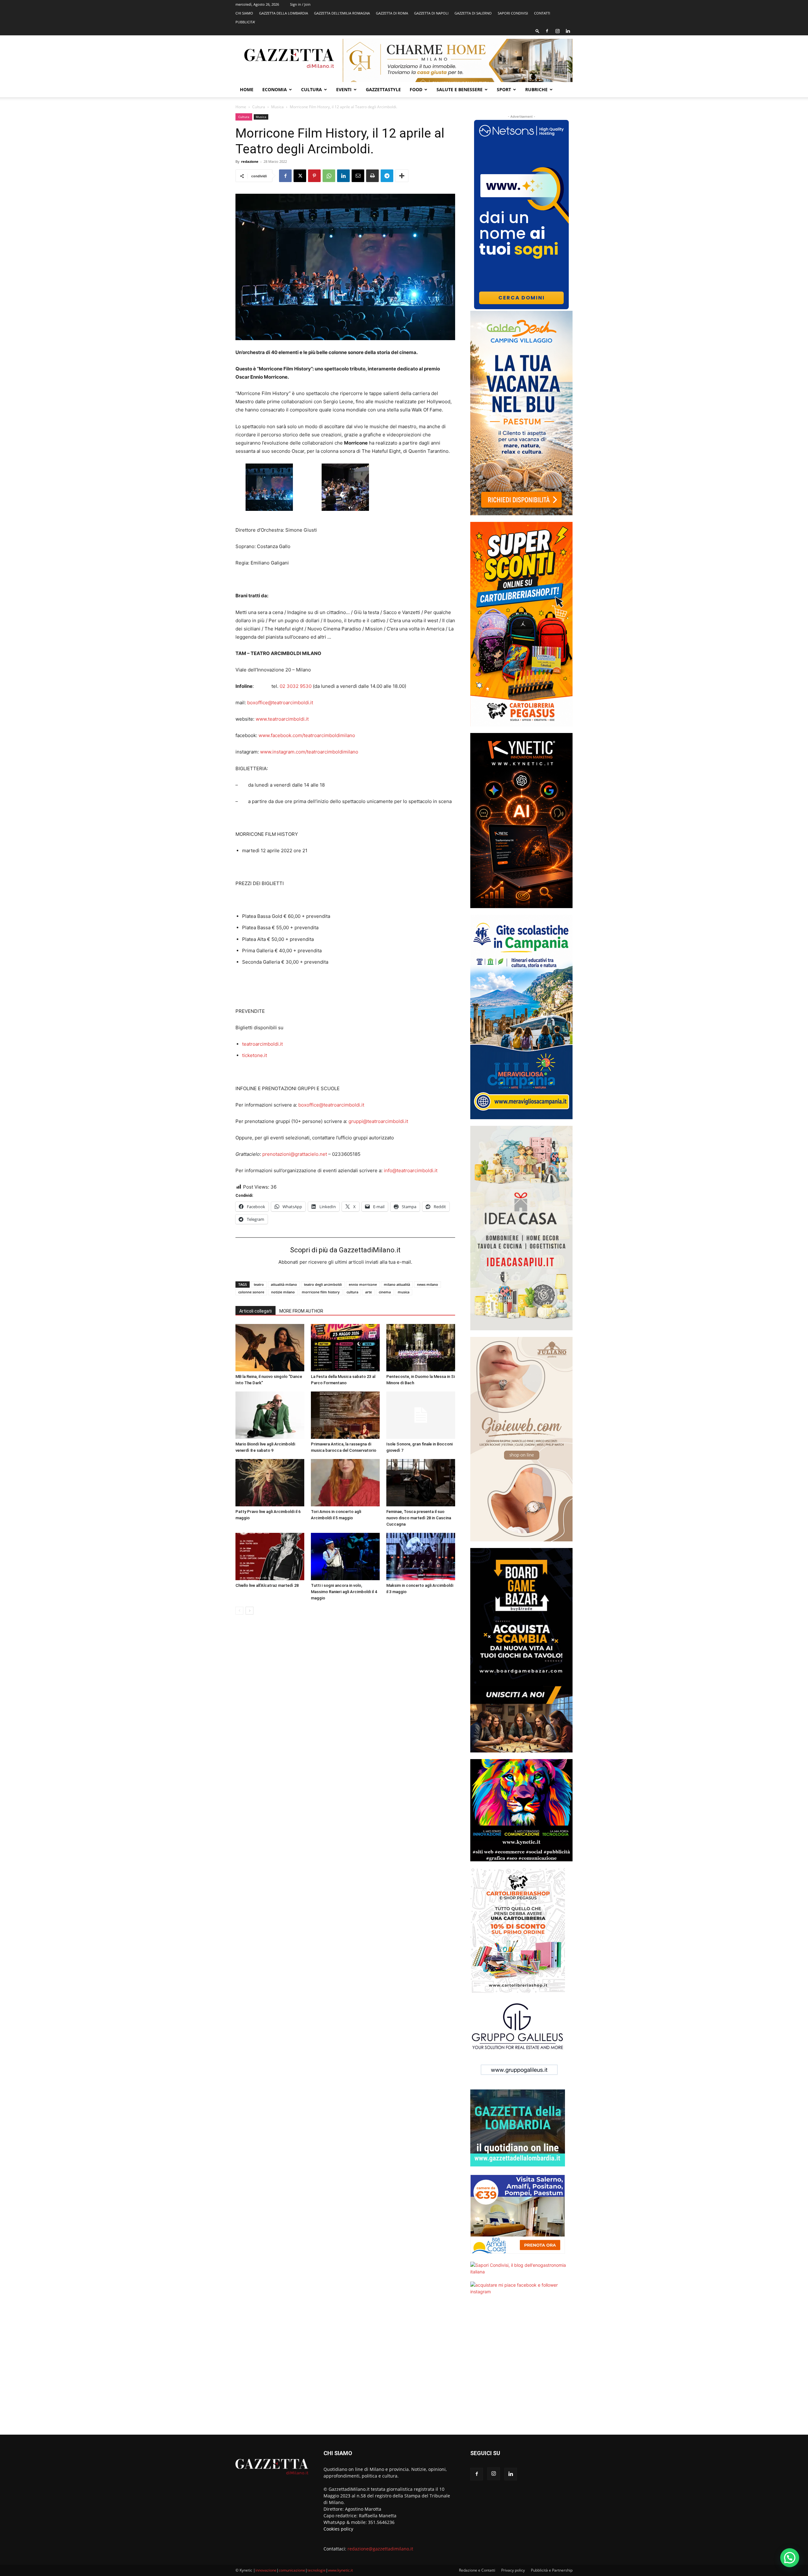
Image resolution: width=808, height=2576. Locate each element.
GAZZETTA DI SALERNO (473, 13)
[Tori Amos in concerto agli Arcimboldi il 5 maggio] (345, 1483)
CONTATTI (542, 13)
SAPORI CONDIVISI (513, 13)
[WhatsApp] (329, 176)
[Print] (372, 176)
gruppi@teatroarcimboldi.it (378, 1121)
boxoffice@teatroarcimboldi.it (280, 703)
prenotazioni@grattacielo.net (295, 1154)
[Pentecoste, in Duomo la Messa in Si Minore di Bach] (421, 1348)
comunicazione (292, 2570)
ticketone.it (255, 1055)
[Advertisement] (521, 2369)
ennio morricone (363, 1284)
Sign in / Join (300, 4)
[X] (300, 176)
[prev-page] (239, 1611)
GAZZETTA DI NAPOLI (431, 13)
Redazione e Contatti (477, 2570)
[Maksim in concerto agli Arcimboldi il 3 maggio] (421, 1557)
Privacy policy (513, 2570)
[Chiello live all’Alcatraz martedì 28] (270, 1557)
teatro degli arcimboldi (323, 1284)
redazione (250, 161)
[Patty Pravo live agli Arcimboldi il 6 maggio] (270, 1483)
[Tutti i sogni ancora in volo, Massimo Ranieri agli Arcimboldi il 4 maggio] (345, 1557)
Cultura (312, 89)
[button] (538, 31)
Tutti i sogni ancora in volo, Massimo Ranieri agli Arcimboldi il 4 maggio (344, 1592)
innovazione (266, 2570)
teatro (259, 1284)
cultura (352, 1292)
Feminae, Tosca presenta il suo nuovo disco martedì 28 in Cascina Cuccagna (419, 1518)
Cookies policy (338, 2529)
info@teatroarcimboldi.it (411, 1170)
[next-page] (250, 1611)
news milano (428, 1284)
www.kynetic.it (340, 2570)
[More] (402, 176)
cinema (385, 1292)
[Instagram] (557, 31)
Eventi (344, 89)
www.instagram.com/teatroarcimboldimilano (309, 752)
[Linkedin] (568, 31)
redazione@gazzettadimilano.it (380, 2549)
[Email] (358, 176)
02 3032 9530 (296, 686)
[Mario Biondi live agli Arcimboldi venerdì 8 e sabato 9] (270, 1415)
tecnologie (317, 2570)
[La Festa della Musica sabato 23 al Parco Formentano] (345, 1348)
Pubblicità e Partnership (552, 2570)
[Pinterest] (314, 176)
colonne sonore (251, 1292)
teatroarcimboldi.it (262, 1044)
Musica (277, 107)
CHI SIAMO (244, 13)
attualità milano (284, 1284)
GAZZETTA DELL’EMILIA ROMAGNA (342, 13)
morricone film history (321, 1292)
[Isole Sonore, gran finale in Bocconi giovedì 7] (421, 1415)
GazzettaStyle (383, 89)
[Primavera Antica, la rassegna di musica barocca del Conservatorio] (345, 1415)
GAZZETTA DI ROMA (392, 13)
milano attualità (397, 1284)
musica (404, 1292)
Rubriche (536, 89)
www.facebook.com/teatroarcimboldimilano (307, 735)
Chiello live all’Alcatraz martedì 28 (267, 1585)
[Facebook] (547, 31)
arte (368, 1292)
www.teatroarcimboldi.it (282, 719)
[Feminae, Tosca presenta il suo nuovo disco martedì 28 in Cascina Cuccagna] (421, 1483)
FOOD (416, 89)
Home (247, 89)
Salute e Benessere (460, 89)
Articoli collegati (255, 1311)
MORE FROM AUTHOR (301, 1311)
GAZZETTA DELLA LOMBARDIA (284, 13)
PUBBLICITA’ (245, 22)
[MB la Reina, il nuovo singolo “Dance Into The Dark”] (270, 1348)
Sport (504, 89)
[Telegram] (387, 176)
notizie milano (283, 1292)
